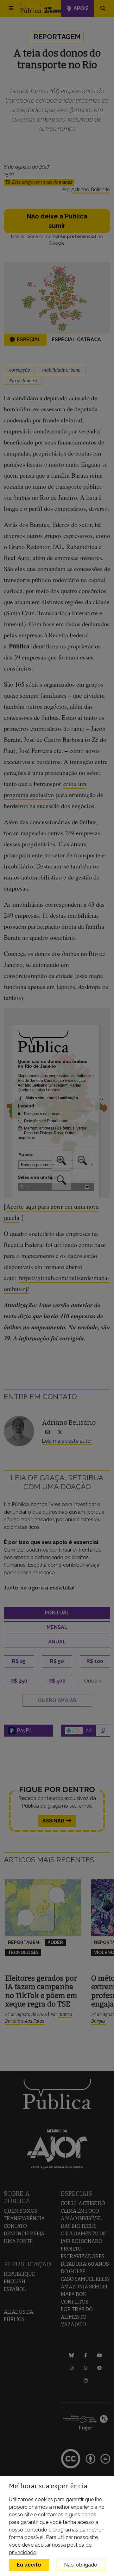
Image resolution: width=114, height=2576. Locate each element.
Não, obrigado (81, 2565)
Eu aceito (29, 2565)
